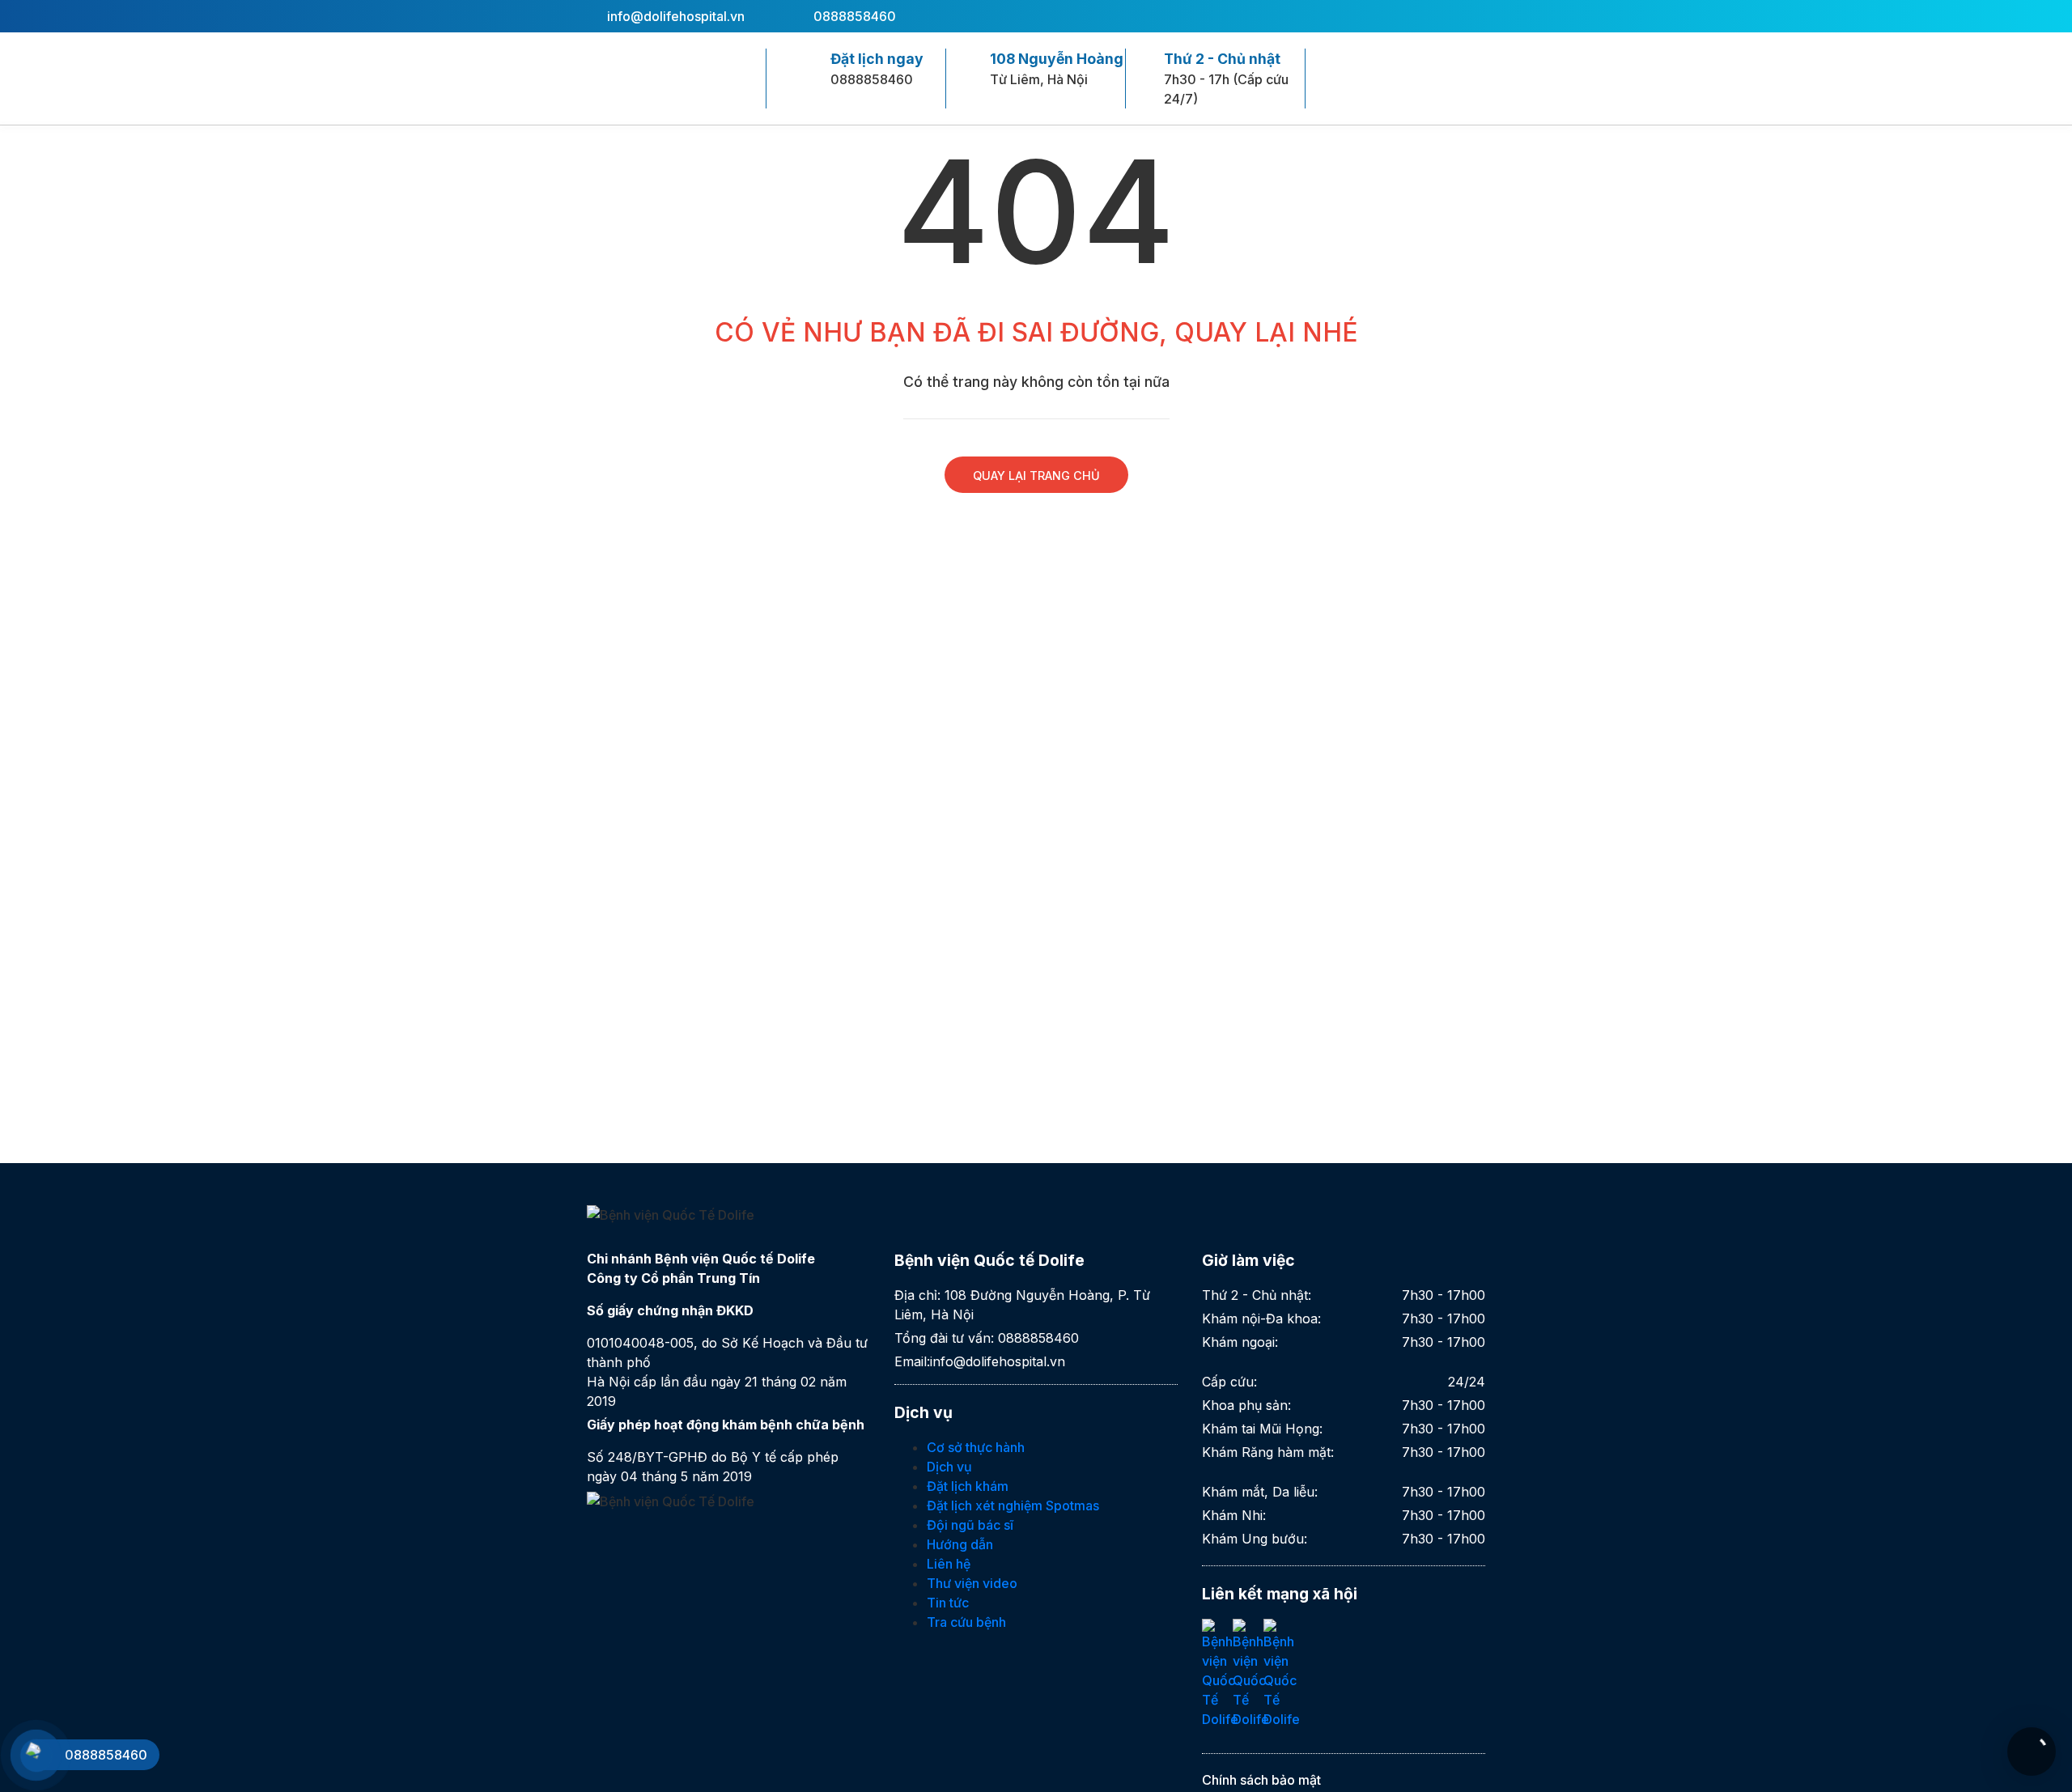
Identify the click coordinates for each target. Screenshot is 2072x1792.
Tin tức (948, 1603)
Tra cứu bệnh (966, 1622)
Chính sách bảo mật (1261, 1780)
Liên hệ (949, 1564)
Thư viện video (972, 1583)
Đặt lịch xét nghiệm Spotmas (1013, 1505)
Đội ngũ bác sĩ (970, 1525)
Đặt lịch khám (968, 1486)
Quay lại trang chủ (1036, 476)
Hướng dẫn (960, 1544)
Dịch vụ (949, 1467)
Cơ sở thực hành (976, 1447)
